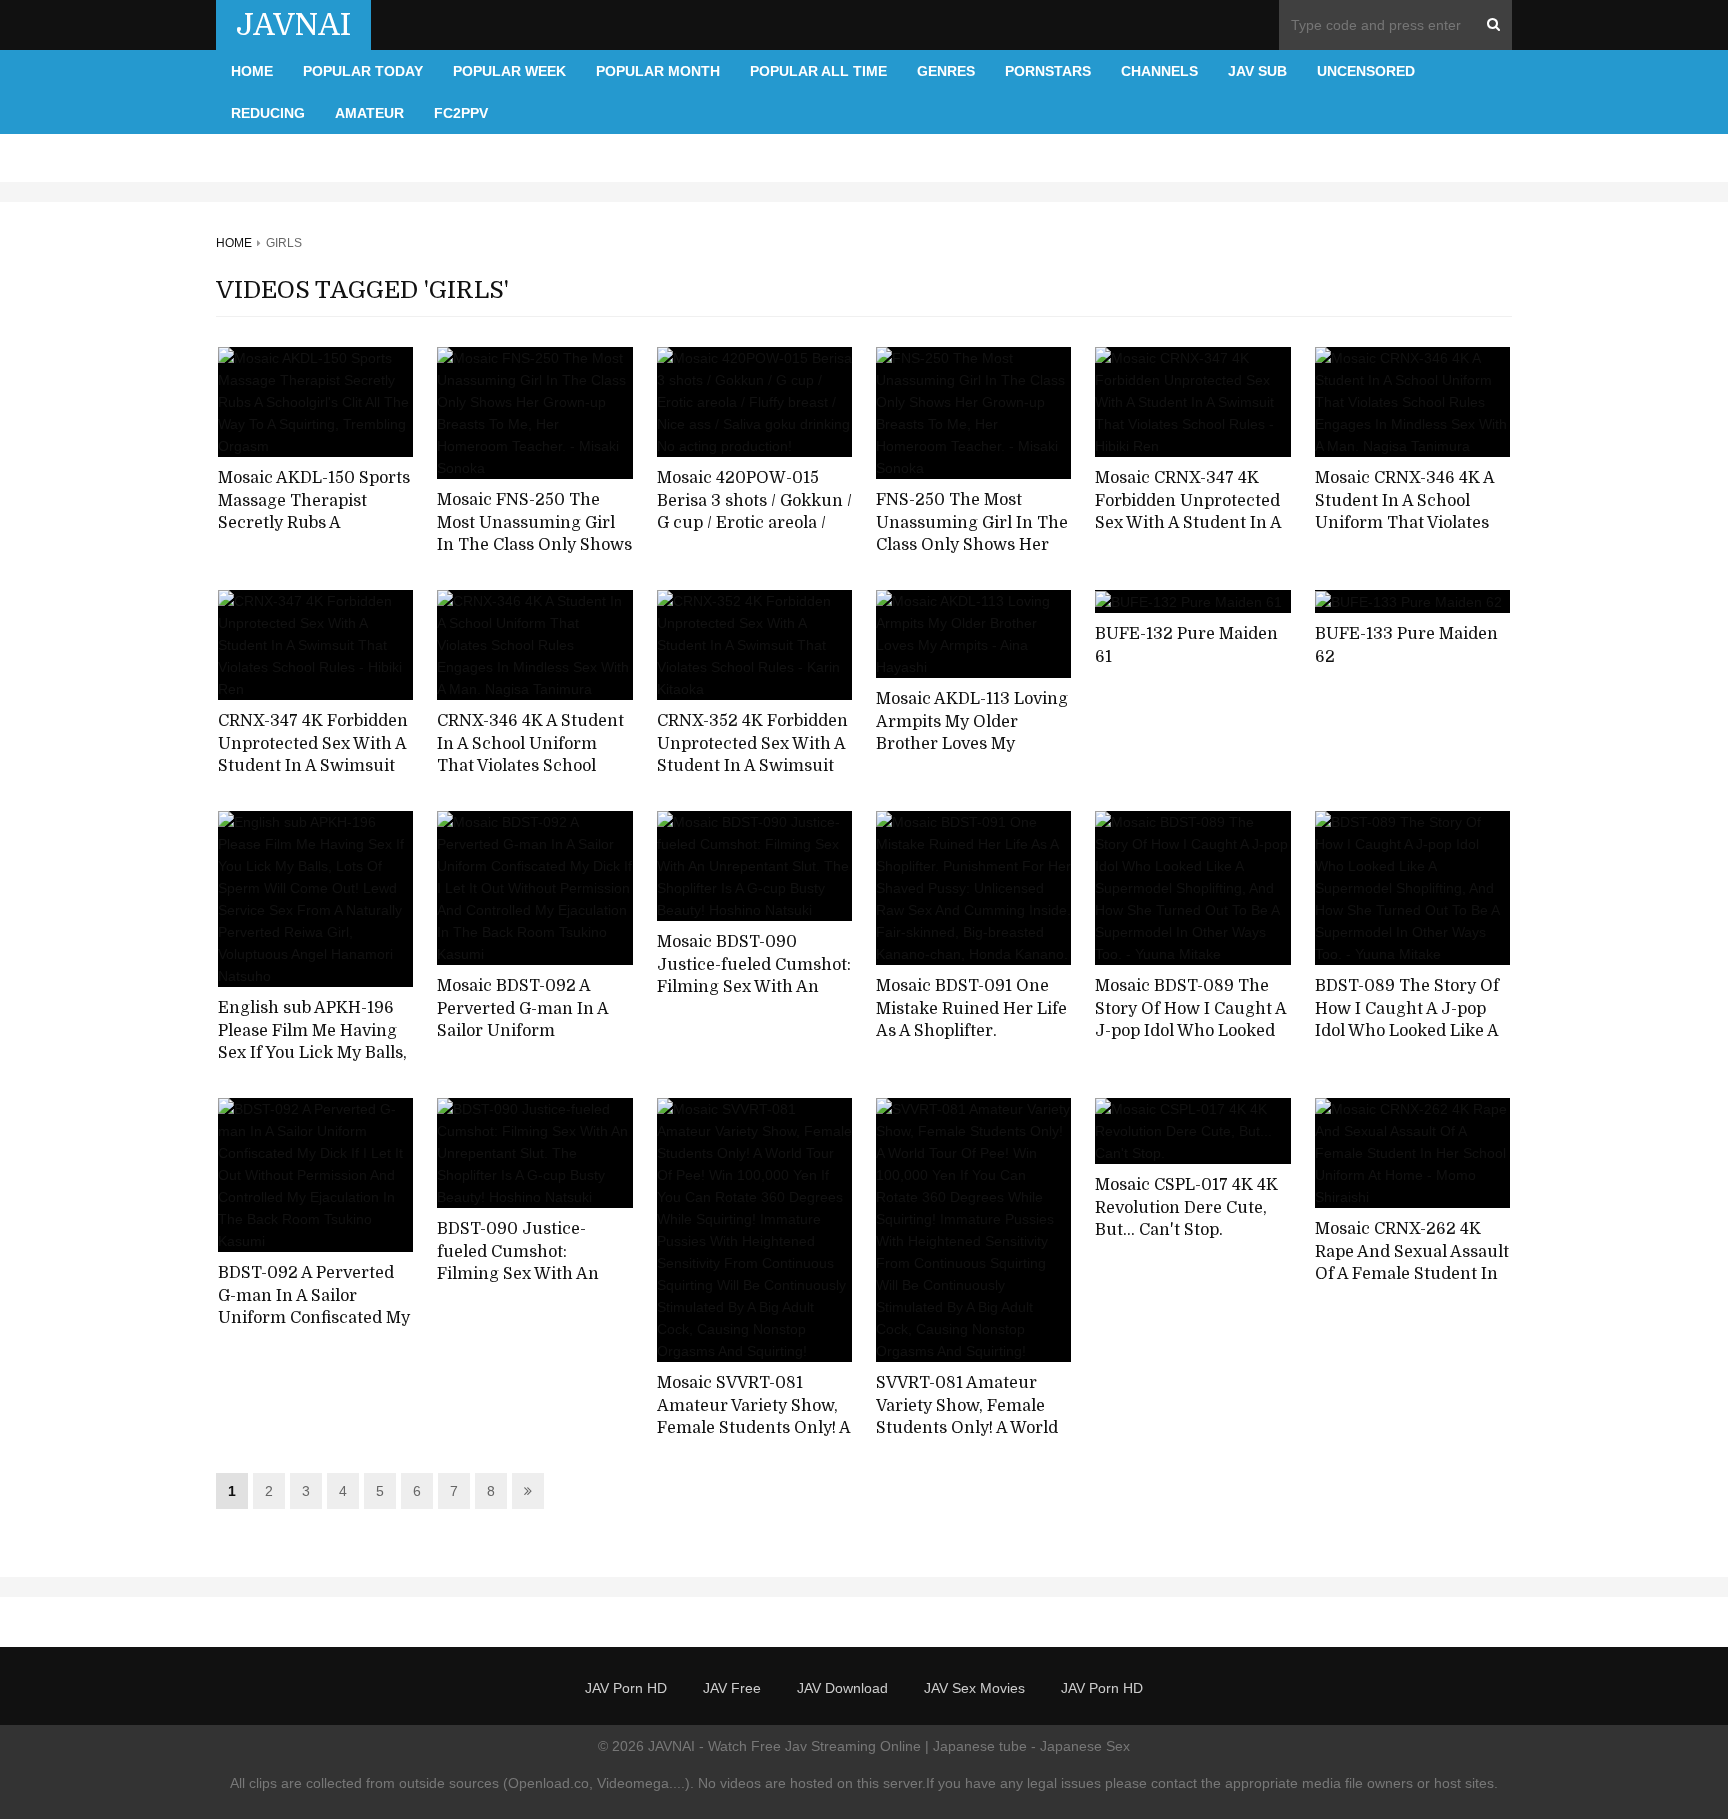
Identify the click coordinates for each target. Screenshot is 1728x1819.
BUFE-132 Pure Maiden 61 (1186, 645)
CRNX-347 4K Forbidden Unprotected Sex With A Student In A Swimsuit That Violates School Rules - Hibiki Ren (313, 766)
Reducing (268, 113)
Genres (946, 71)
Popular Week (509, 71)
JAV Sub (1257, 71)
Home (252, 71)
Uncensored (1366, 71)
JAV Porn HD (626, 1688)
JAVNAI (293, 25)
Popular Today (363, 71)
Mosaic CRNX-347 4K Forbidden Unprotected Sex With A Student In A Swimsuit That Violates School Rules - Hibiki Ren (1188, 535)
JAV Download (842, 1688)
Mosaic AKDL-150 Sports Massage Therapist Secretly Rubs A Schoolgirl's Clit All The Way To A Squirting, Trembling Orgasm (314, 535)
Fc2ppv (461, 113)
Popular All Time (818, 71)
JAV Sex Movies (974, 1688)
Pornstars (1048, 71)
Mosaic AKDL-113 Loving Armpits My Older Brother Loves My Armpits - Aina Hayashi (972, 733)
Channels (1159, 71)
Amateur (369, 113)
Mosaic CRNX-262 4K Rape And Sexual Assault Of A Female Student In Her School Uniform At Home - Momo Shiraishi (1412, 1274)
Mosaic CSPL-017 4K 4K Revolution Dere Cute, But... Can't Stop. (1186, 1207)
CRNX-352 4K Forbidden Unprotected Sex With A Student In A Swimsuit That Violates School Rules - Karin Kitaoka (752, 766)
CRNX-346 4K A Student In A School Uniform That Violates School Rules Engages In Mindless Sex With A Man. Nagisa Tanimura (530, 778)
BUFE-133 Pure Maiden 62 (1406, 645)
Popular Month (658, 71)
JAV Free (732, 1688)
